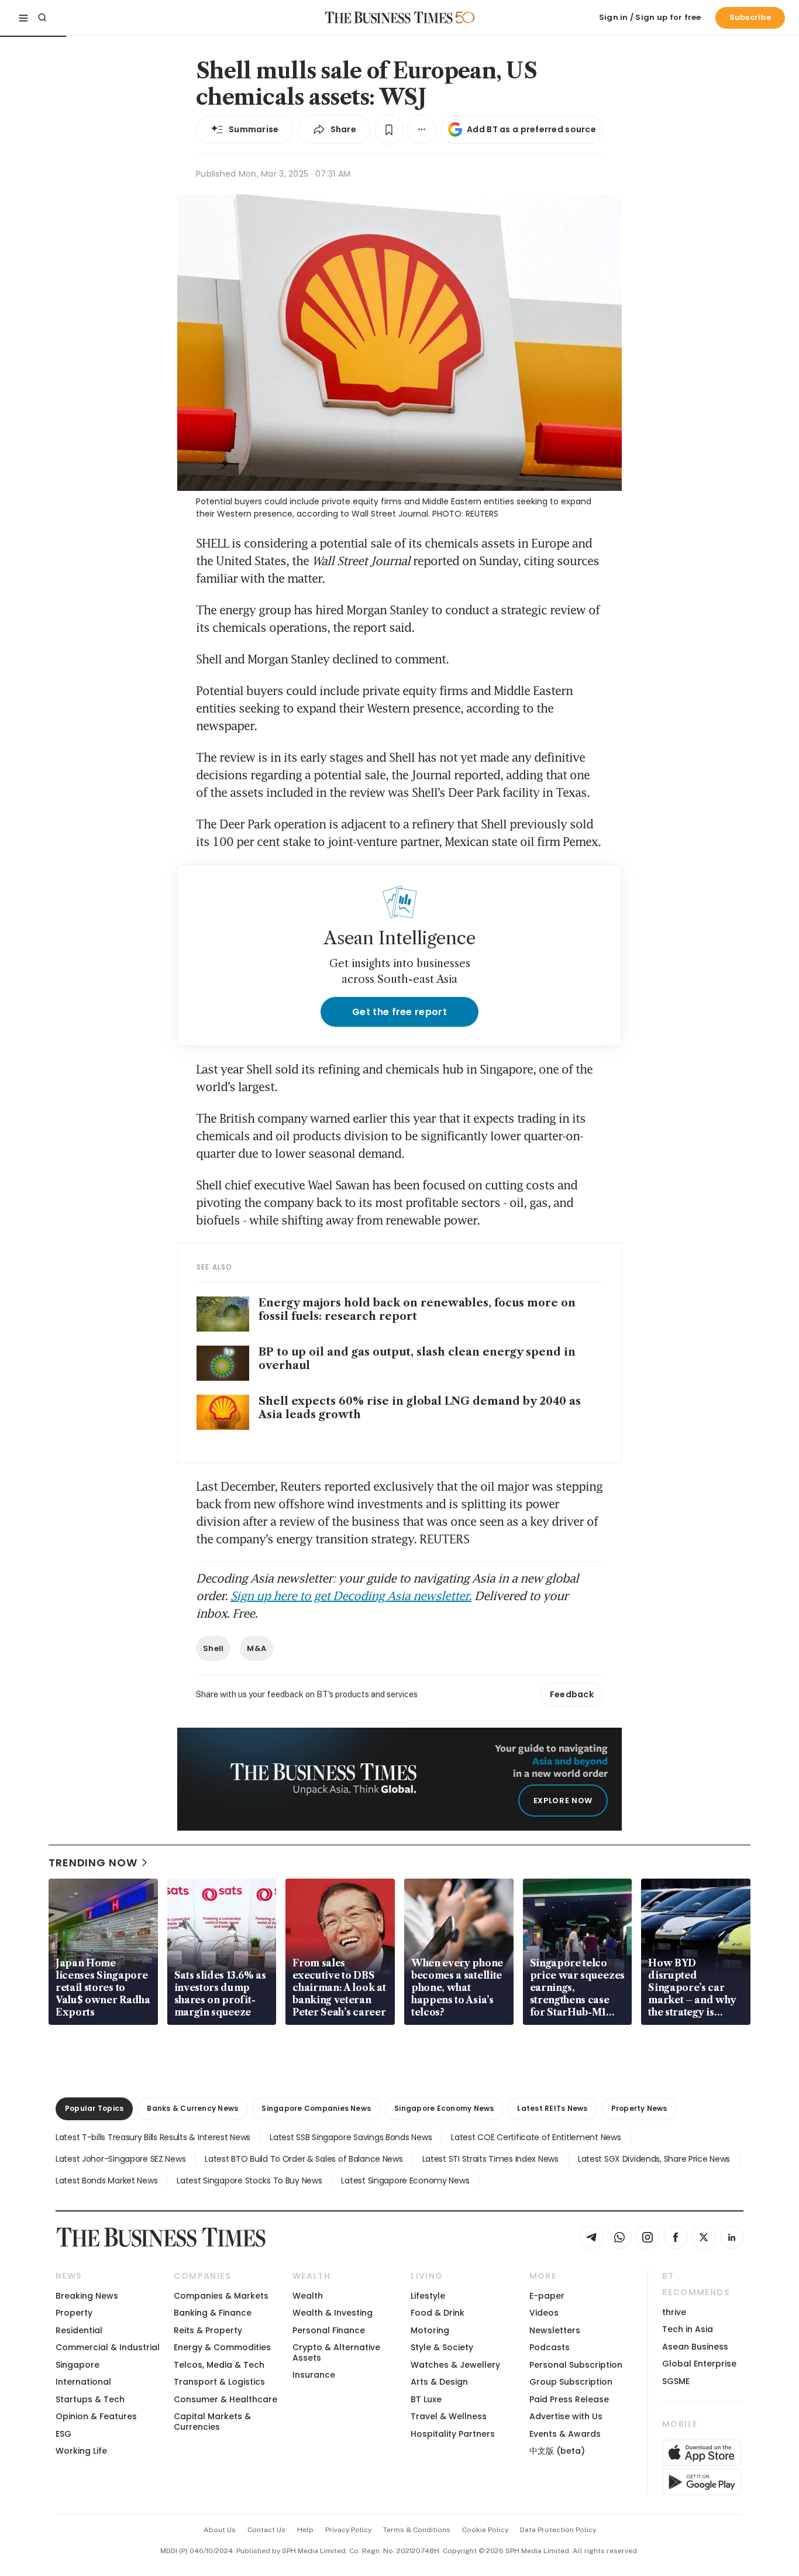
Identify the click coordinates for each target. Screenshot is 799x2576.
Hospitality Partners (453, 2434)
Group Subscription (571, 2382)
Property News (639, 2108)
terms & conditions (417, 2530)
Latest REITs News (552, 2108)
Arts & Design (439, 2382)
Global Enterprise (699, 2364)
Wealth (308, 2296)
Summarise (254, 129)
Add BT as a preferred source (531, 129)
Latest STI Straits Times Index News (490, 2159)
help (305, 2530)
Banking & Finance (213, 2313)
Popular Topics (94, 2108)
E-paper (547, 2296)
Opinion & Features (96, 2416)
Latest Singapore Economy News (405, 2181)
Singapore (78, 2365)
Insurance (314, 2375)
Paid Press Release (569, 2399)
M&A (256, 1648)
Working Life (81, 2451)
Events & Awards (565, 2434)
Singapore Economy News (444, 2108)
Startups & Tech (90, 2399)
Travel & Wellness (449, 2416)
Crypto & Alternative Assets (336, 2352)
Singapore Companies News (316, 2108)
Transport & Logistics (219, 2382)
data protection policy (558, 2530)
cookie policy (485, 2530)
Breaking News (87, 2296)
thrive (674, 2312)
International (83, 2382)
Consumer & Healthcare (225, 2399)
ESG (63, 2434)
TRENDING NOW (93, 1863)
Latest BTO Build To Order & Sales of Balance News (304, 2159)
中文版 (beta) (557, 2451)
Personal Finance (329, 2330)
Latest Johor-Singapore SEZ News (120, 2159)
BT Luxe (426, 2399)
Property (74, 2313)
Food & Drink (438, 2313)
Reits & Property (208, 2330)
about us (220, 2530)
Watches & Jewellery (455, 2365)
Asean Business (695, 2347)
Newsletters (555, 2330)
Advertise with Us (566, 2416)
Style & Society (442, 2347)
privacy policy (348, 2530)
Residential (79, 2330)
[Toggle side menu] (23, 18)
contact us (266, 2530)
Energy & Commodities (222, 2347)
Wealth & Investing (333, 2313)
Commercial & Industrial (108, 2347)
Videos (544, 2313)
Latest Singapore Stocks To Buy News (249, 2181)
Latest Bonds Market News (106, 2181)
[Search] (42, 18)
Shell (213, 1648)
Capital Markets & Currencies (212, 2421)
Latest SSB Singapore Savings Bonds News (351, 2137)
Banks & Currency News (192, 2108)
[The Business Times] (389, 18)
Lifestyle (428, 2296)
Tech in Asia (688, 2329)
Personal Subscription (576, 2365)
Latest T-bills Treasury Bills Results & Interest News (153, 2137)
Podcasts (550, 2347)
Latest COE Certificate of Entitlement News (536, 2137)
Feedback (572, 1694)
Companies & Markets (221, 2296)
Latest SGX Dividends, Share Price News (654, 2159)
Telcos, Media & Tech (219, 2365)
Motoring (430, 2330)
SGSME (676, 2381)
